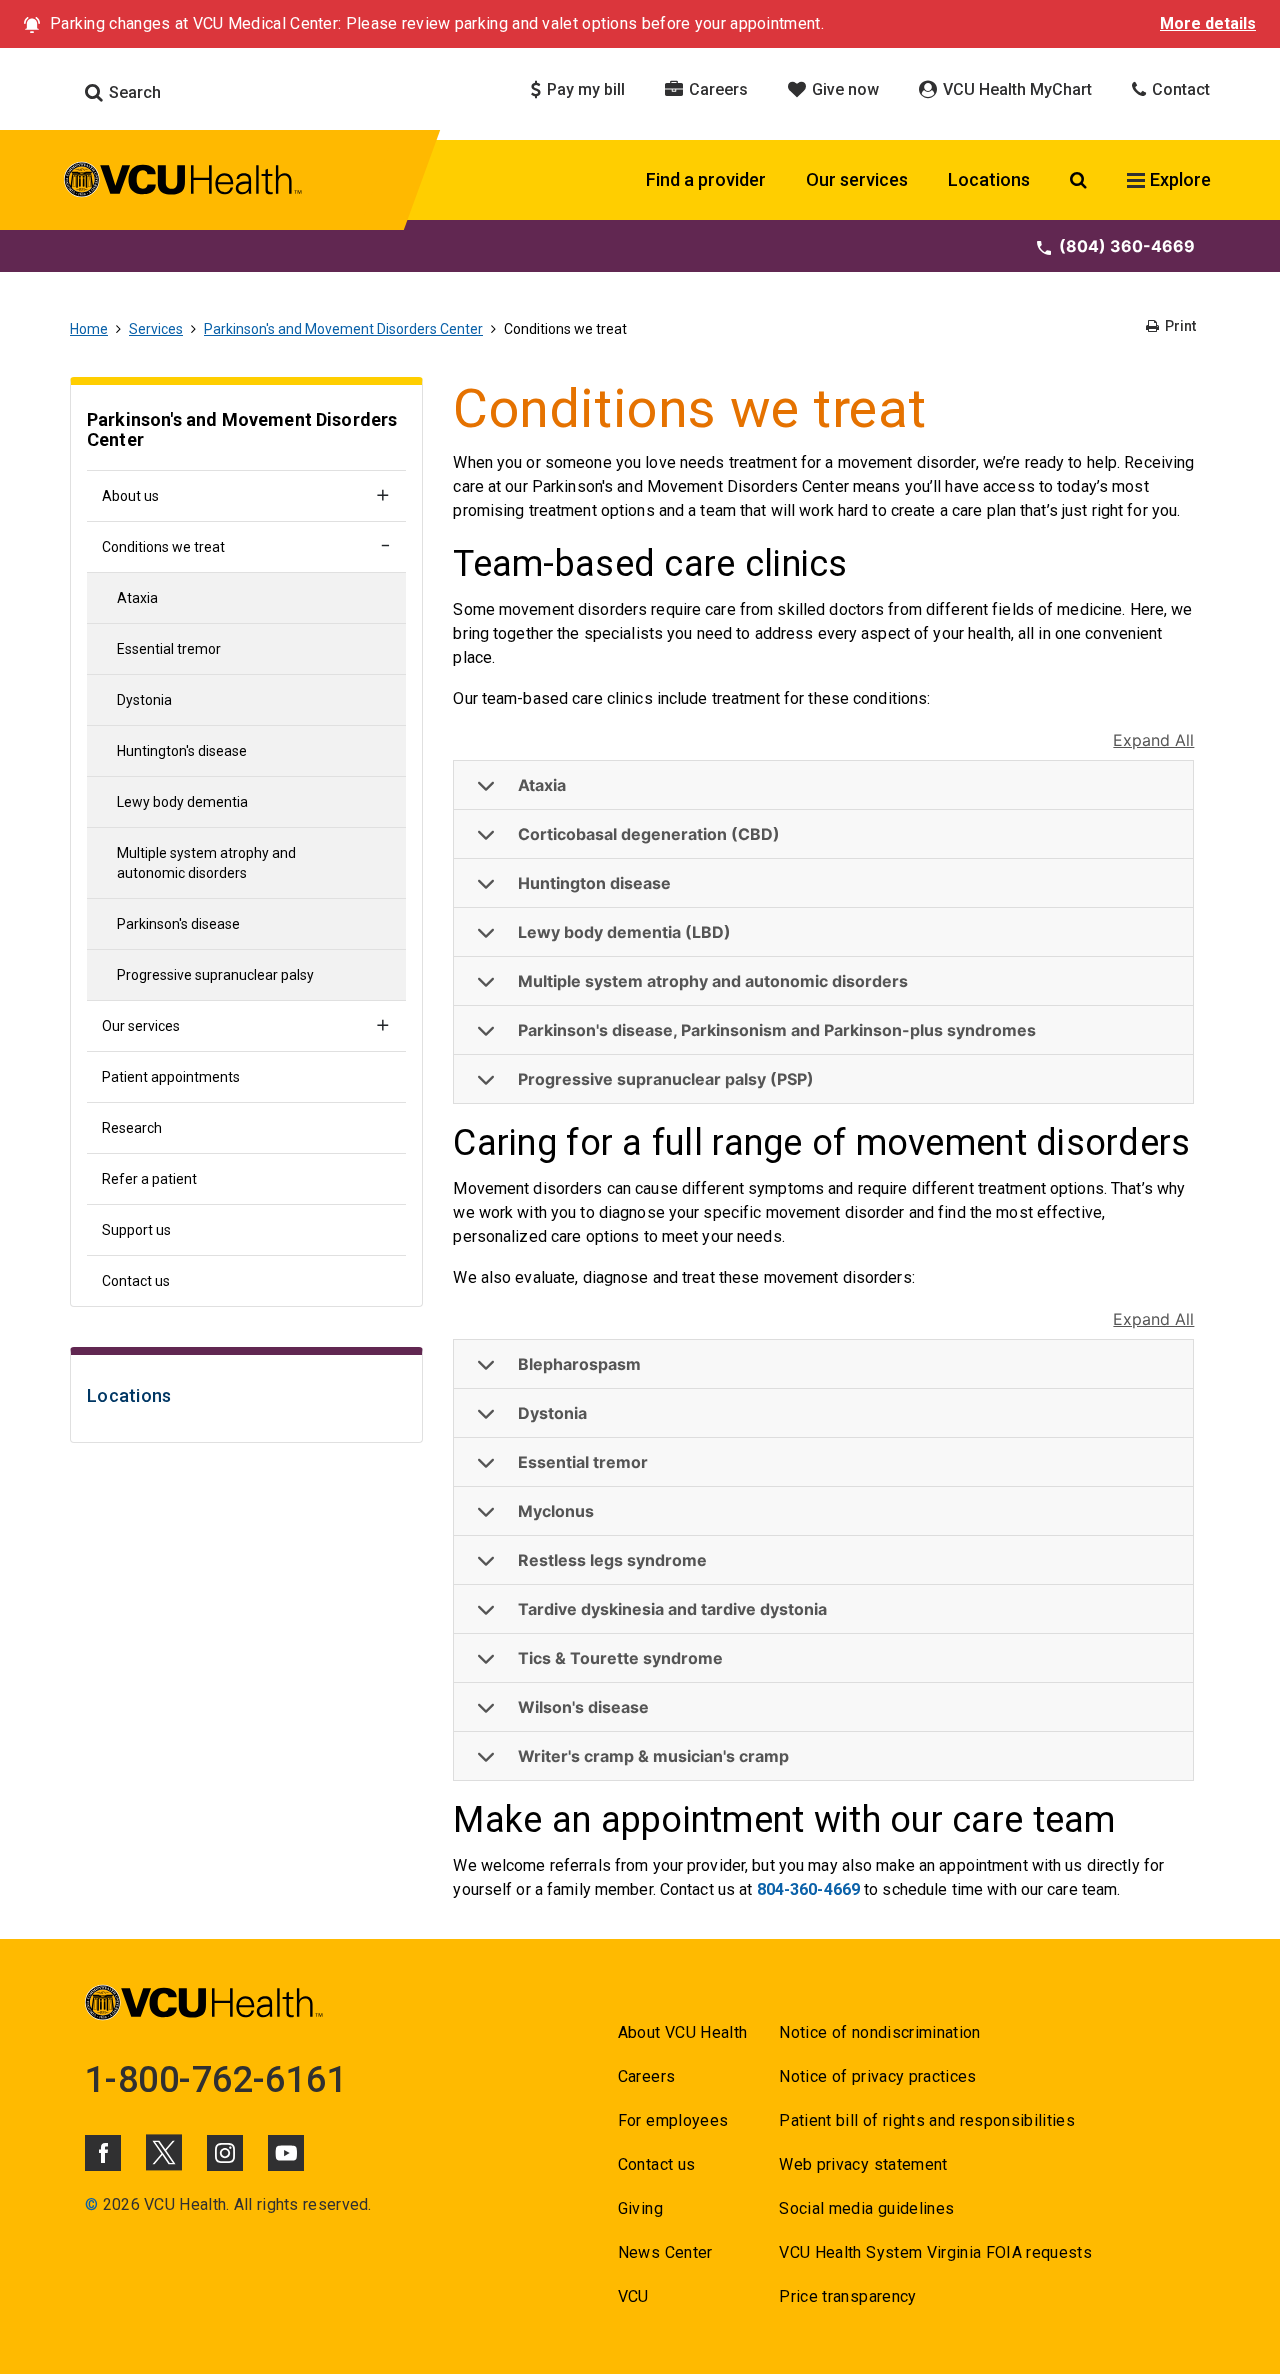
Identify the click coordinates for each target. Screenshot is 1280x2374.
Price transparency (847, 2296)
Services (156, 329)
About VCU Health (682, 2032)
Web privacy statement (863, 2164)
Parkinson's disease (178, 924)
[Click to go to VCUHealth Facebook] (103, 2153)
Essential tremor (169, 649)
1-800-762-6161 (216, 2080)
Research (132, 1128)
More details (1208, 23)
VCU (633, 2296)
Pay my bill (584, 89)
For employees (673, 2120)
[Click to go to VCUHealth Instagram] (225, 2153)
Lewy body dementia (182, 802)
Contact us (136, 1281)
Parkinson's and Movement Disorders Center (343, 329)
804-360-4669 (808, 1889)
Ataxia (137, 598)
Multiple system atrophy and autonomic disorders (206, 863)
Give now (843, 89)
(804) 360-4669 (1127, 246)
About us (130, 496)
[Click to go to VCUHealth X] (164, 2152)
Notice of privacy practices (877, 2076)
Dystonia (144, 700)
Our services (857, 179)
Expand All (1153, 740)
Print (1179, 326)
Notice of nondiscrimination (879, 2032)
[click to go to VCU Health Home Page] (183, 183)
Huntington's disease (182, 751)
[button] (823, 785)
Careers (716, 89)
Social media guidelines (866, 2208)
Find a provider (706, 179)
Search (133, 92)
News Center (665, 2252)
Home (89, 329)
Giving (640, 2208)
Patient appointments (171, 1077)
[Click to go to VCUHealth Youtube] (286, 2153)
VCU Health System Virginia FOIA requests (935, 2252)
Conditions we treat (163, 547)
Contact (1179, 89)
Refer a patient (149, 1179)
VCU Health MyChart (1015, 89)
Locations (989, 179)
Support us (136, 1230)
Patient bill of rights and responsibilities (927, 2120)
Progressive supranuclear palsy (215, 975)
